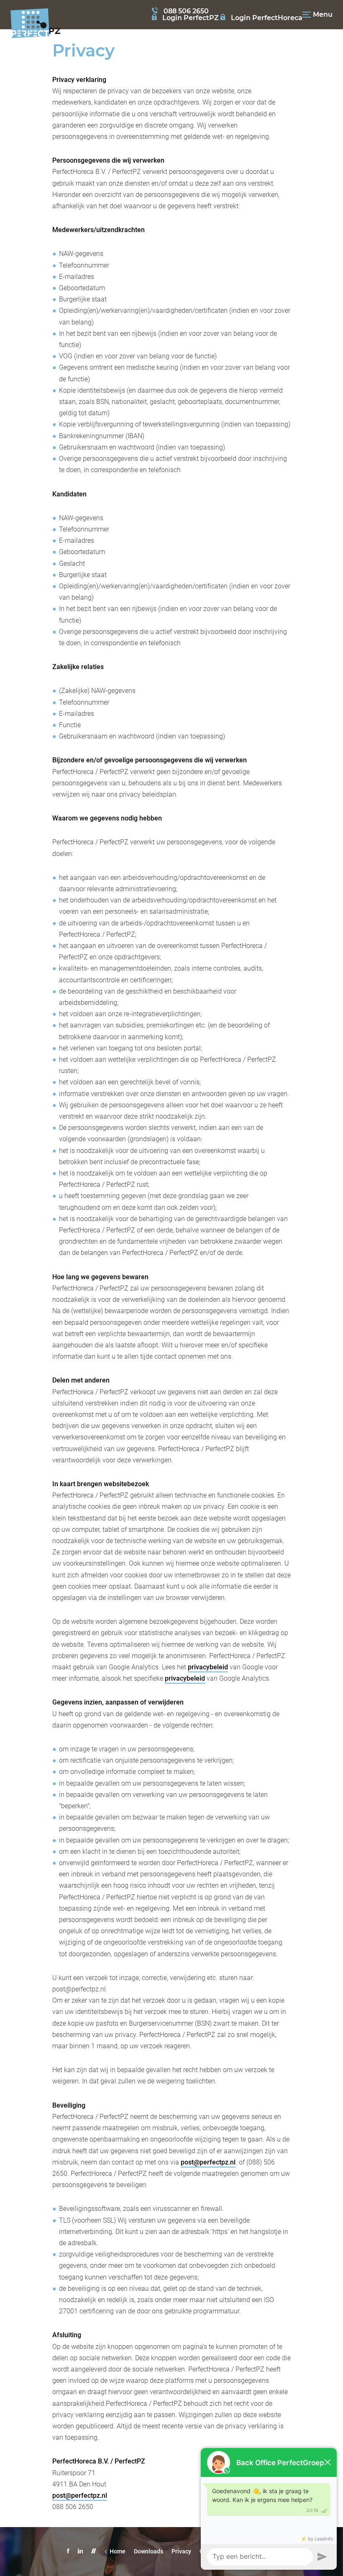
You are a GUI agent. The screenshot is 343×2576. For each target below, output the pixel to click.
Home (118, 2551)
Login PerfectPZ (191, 18)
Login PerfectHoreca (267, 18)
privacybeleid (208, 1667)
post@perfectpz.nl (208, 2162)
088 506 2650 (186, 11)
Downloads (148, 2551)
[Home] (36, 28)
